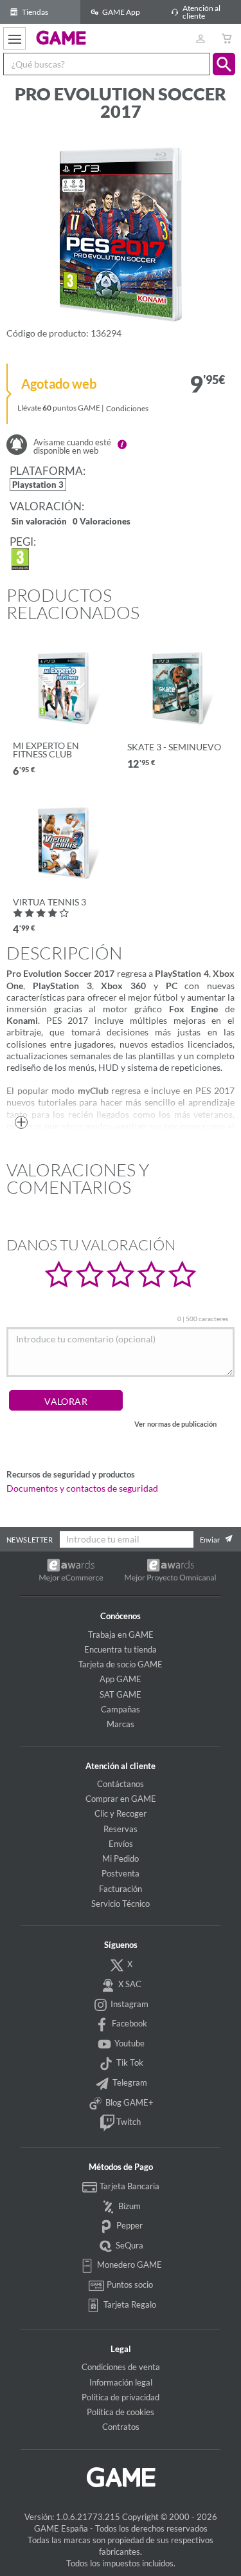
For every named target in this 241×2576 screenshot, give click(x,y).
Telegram (129, 2082)
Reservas (121, 1829)
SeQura (129, 2245)
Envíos (121, 1844)
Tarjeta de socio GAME (121, 1664)
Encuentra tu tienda (121, 1649)
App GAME (121, 1679)
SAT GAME (121, 1694)
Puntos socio (129, 2284)
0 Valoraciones (102, 522)
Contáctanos (121, 1784)
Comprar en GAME (121, 1799)
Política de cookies (121, 2412)
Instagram (129, 2004)
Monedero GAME (129, 2265)
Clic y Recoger (121, 1813)
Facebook (129, 2023)
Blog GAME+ (129, 2102)
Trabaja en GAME (121, 1635)
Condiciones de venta (121, 2367)
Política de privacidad (121, 2397)
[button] (224, 64)
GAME (61, 37)
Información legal (121, 2382)
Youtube (129, 2043)
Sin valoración (39, 522)
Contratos (121, 2427)
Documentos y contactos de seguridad (82, 1488)
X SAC (129, 1984)
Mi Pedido (121, 1858)
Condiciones (127, 408)
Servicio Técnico (121, 1904)
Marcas (121, 1724)
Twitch (128, 2122)
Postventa (121, 1873)
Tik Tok (129, 2062)
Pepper (129, 2225)
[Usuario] (200, 38)
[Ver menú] (14, 38)
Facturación (121, 1889)
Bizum (129, 2206)
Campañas (121, 1709)
